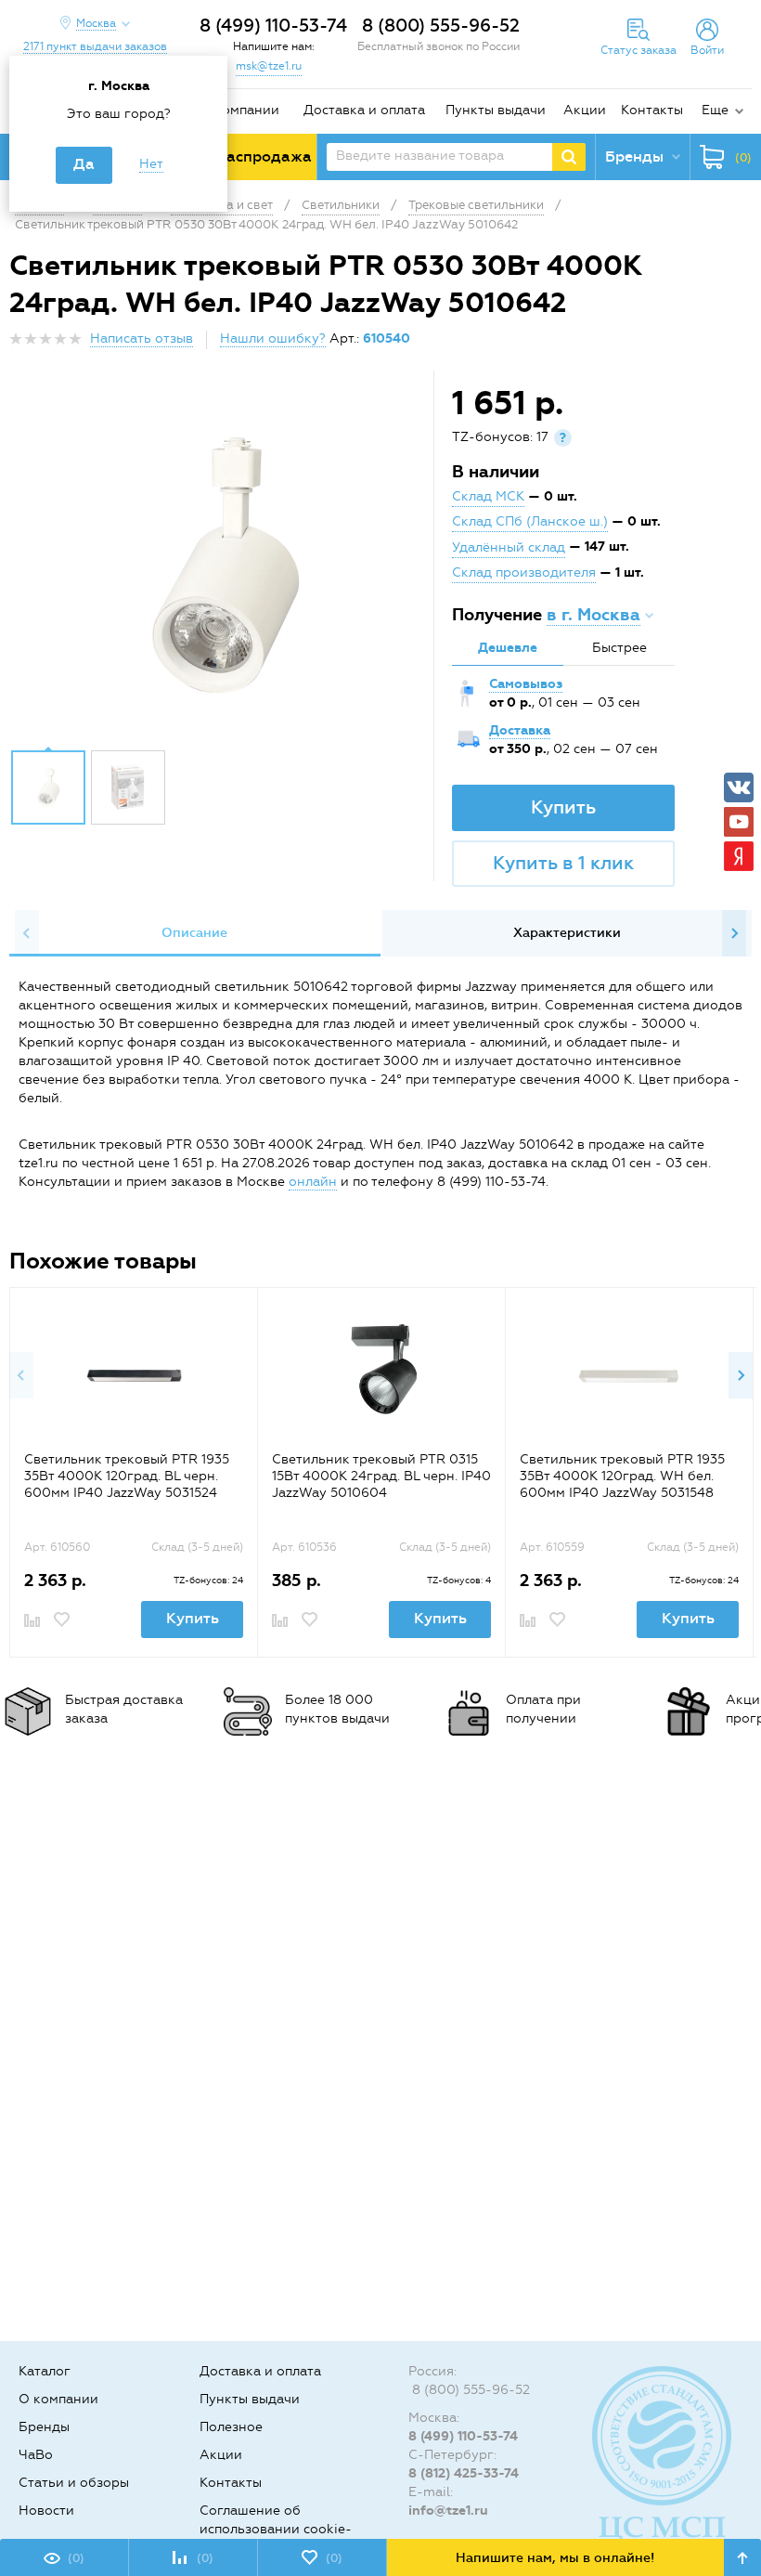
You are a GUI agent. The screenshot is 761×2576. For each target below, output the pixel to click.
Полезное (231, 2427)
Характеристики (567, 933)
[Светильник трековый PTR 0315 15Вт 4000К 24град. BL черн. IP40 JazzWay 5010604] (382, 1376)
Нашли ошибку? (273, 338)
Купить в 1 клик (563, 863)
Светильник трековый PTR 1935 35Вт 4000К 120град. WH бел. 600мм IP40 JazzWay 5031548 (622, 1476)
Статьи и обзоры (74, 2483)
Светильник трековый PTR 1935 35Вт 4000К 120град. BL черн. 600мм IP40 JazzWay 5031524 (127, 1476)
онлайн (313, 1182)
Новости (46, 2511)
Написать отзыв (142, 338)
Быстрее (619, 648)
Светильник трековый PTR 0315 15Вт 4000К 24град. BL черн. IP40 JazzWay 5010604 (381, 1476)
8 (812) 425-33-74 (464, 2473)
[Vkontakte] (739, 787)
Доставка (520, 730)
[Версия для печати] (742, 344)
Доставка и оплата (364, 110)
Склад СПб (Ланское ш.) (530, 521)
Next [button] (734, 933)
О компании (239, 110)
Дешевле (508, 648)
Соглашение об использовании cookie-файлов (276, 2529)
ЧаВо (36, 2455)
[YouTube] (739, 822)
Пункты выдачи (496, 110)
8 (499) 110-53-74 (273, 26)
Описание (194, 933)
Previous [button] (27, 933)
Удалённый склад (509, 547)
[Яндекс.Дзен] (739, 856)
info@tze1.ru (448, 2511)
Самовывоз (526, 684)
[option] (224, 565)
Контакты (652, 110)
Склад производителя (524, 572)
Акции (585, 110)
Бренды (44, 2427)
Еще (715, 110)
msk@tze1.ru (269, 66)
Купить (563, 807)
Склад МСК (488, 496)
